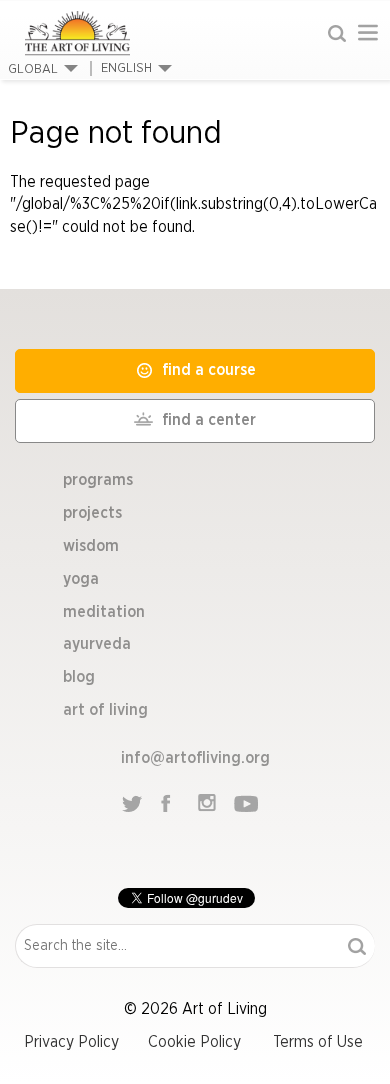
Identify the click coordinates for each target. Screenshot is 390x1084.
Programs (98, 480)
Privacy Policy (71, 1042)
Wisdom (91, 546)
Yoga (81, 579)
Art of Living (105, 710)
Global (33, 69)
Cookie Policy (194, 1042)
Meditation (104, 612)
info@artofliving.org (195, 758)
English (126, 68)
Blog (79, 677)
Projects (92, 513)
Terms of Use (318, 1042)
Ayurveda (97, 644)
